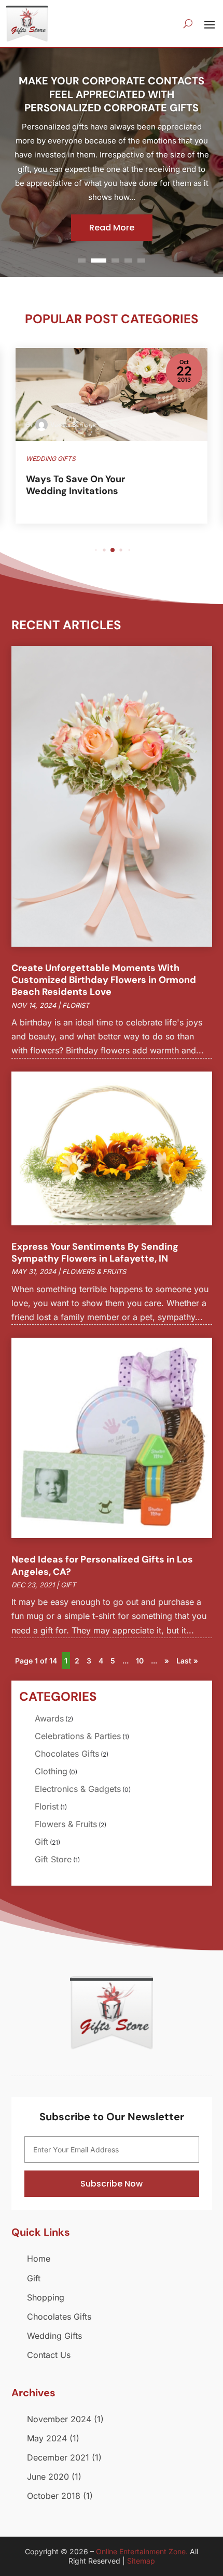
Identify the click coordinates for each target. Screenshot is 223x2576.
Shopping (46, 2297)
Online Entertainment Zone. (142, 2551)
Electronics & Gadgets (78, 1789)
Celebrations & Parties (78, 1736)
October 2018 (54, 2496)
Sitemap (141, 2561)
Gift (68, 1585)
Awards (49, 1718)
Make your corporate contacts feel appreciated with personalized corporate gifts (112, 94)
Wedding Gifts (54, 2336)
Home (39, 2259)
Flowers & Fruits (94, 1271)
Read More (112, 228)
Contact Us (49, 2355)
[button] (96, 550)
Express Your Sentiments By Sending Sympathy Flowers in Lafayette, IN (95, 1253)
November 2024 (59, 2419)
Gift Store (53, 1859)
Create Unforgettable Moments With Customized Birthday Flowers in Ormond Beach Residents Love (104, 980)
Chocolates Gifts (67, 1754)
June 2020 (48, 2477)
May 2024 (47, 2438)
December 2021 (58, 2457)
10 (140, 1661)
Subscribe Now (112, 2184)
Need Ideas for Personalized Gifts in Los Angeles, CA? (102, 1565)
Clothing (51, 1771)
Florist (76, 1005)
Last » (187, 1661)
